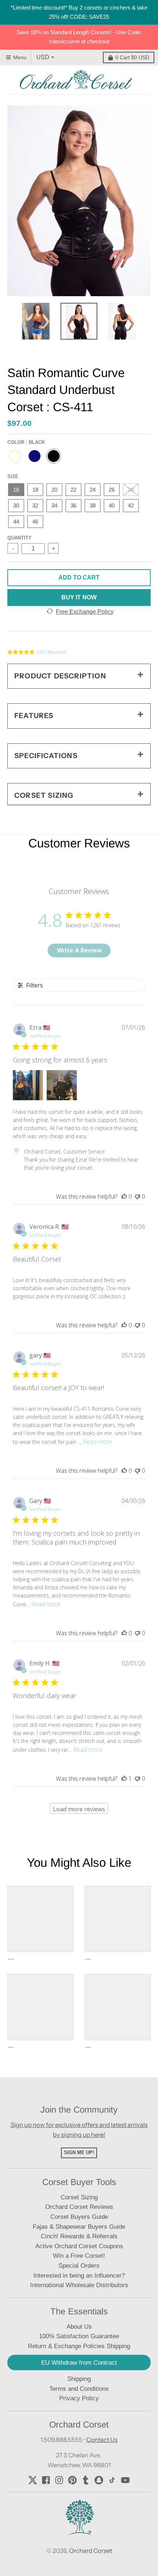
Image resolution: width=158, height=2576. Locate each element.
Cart (132, 57)
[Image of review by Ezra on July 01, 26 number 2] (62, 1085)
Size (13, 476)
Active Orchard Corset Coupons (79, 2246)
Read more (98, 1442)
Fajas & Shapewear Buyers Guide (79, 2227)
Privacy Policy (79, 2398)
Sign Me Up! (79, 2152)
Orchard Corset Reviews (79, 2207)
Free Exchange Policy (85, 612)
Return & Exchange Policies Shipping (79, 2346)
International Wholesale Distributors (79, 2285)
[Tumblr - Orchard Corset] (86, 2480)
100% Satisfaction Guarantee (79, 2336)
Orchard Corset (91, 2551)
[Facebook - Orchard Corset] (46, 2480)
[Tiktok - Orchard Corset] (112, 2480)
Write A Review (79, 950)
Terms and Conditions (79, 2389)
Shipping (79, 2379)
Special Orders (79, 2266)
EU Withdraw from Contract (79, 2363)
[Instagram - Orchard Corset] (59, 2480)
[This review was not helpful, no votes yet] (137, 1196)
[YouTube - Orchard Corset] (125, 2480)
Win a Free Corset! (79, 2256)
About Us (79, 2327)
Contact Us (102, 2440)
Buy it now (79, 597)
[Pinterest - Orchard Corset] (72, 2480)
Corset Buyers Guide (79, 2217)
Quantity (19, 538)
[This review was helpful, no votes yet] (124, 1196)
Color (26, 442)
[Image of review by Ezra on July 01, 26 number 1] (28, 1085)
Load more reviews (79, 1809)
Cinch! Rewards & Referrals (79, 2236)
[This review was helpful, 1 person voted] (124, 1779)
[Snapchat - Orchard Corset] (99, 2480)
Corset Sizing (79, 2197)
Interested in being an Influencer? (79, 2276)
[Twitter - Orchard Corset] (33, 2480)
